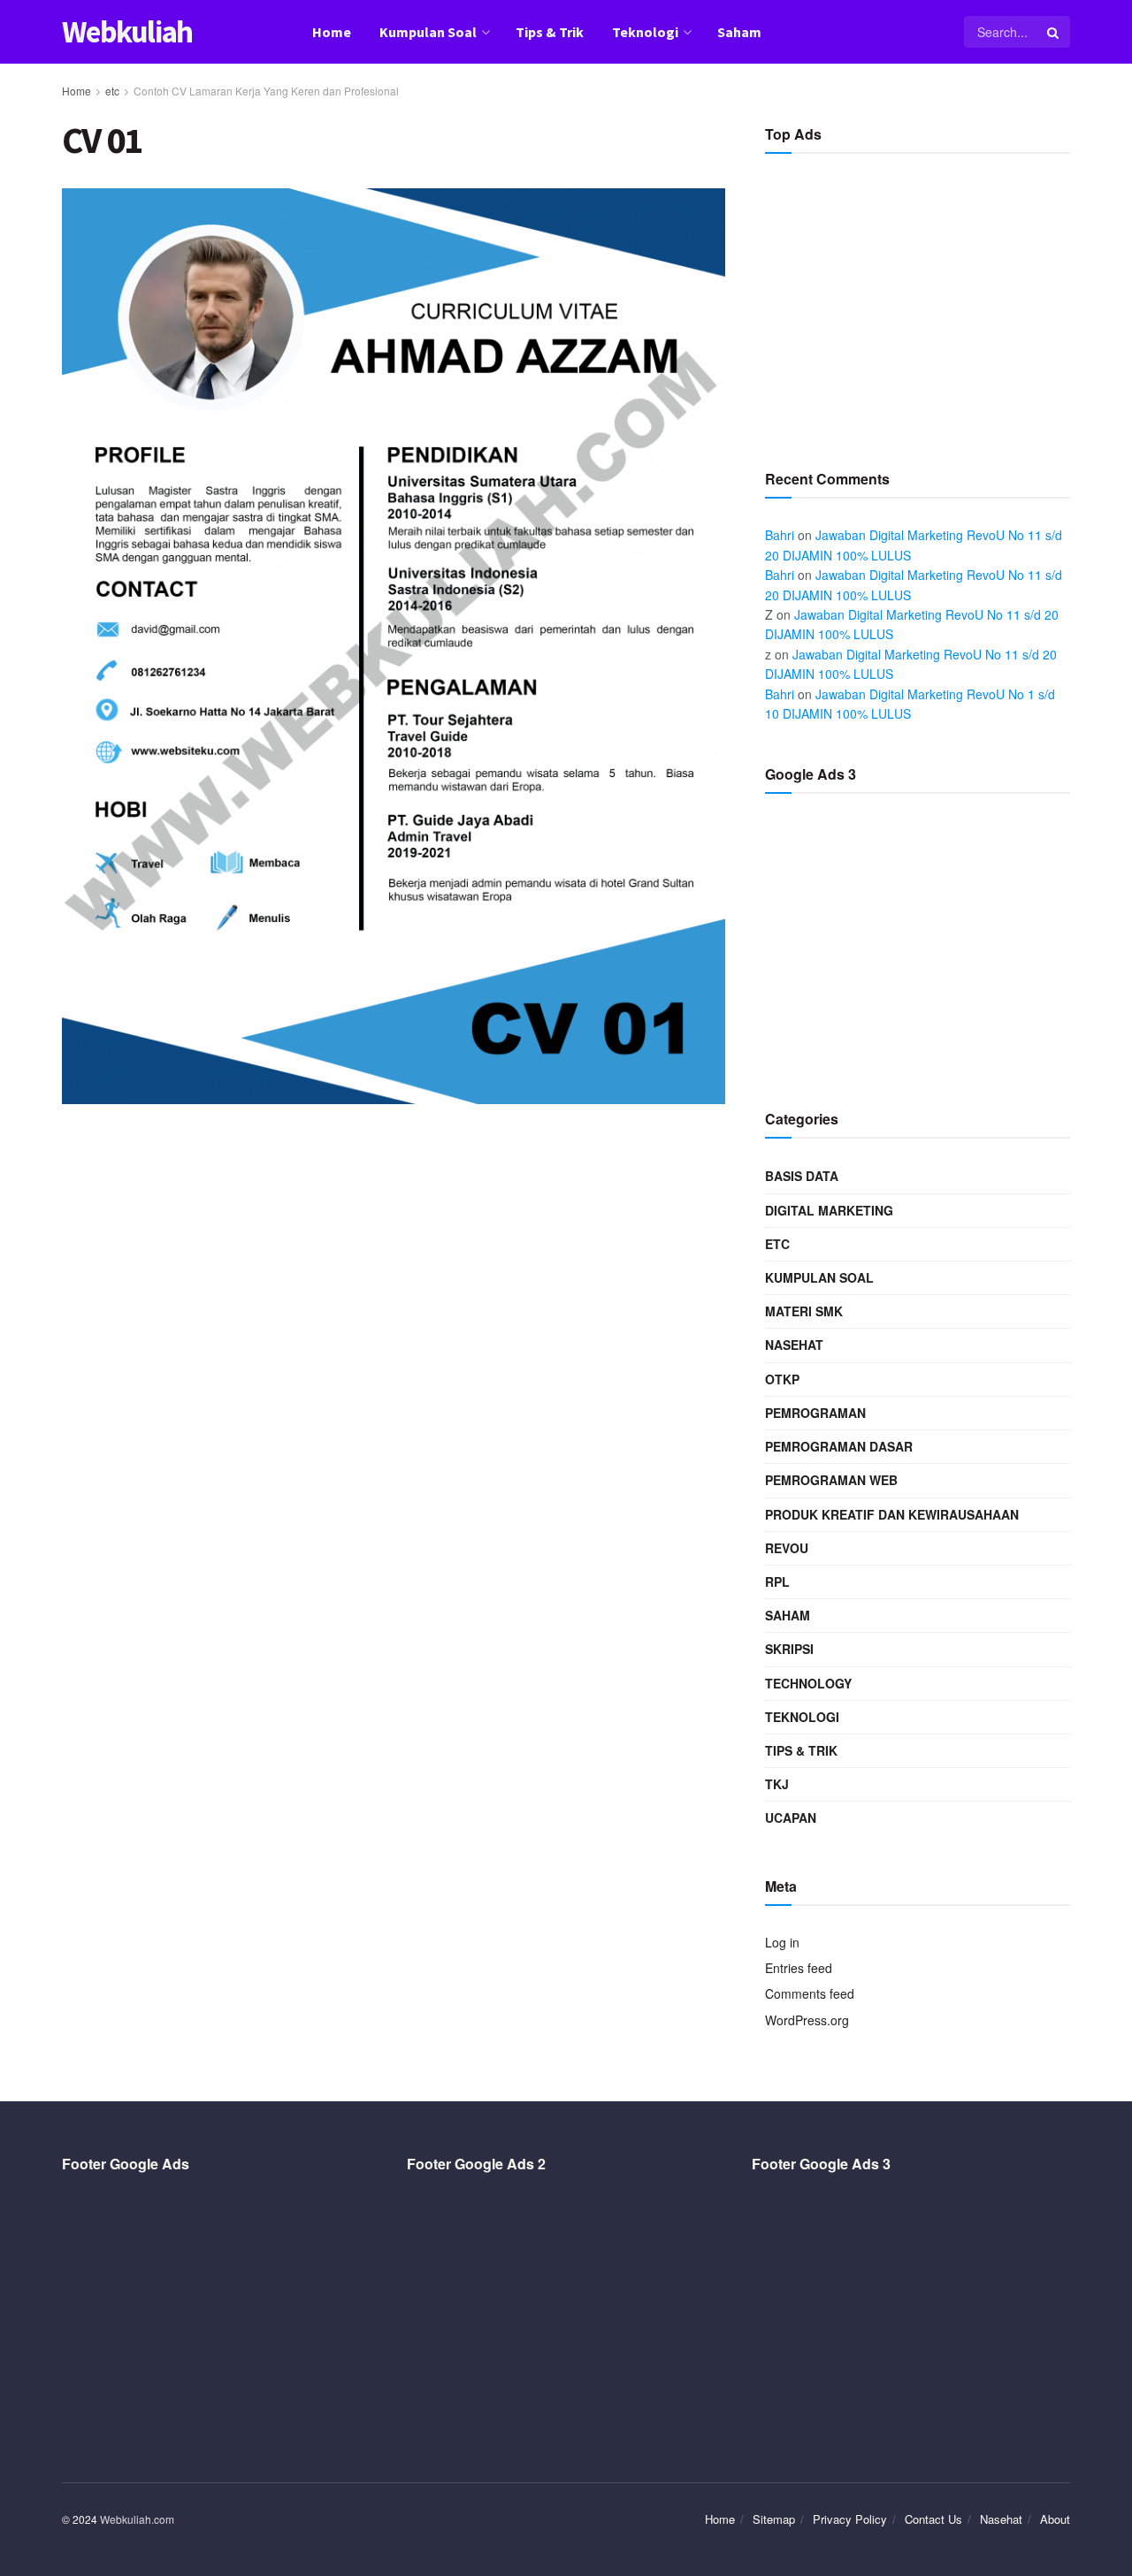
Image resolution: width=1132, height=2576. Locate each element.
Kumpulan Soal (428, 32)
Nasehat (794, 1345)
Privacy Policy (850, 2519)
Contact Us (933, 2519)
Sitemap (774, 2519)
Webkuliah (127, 32)
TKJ (777, 1784)
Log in (782, 1942)
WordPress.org (807, 2020)
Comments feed (810, 1993)
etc (112, 91)
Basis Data (802, 1176)
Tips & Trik (550, 32)
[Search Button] (1054, 32)
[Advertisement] (918, 304)
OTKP (782, 1379)
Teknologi (645, 32)
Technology (808, 1683)
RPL (777, 1581)
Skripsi (789, 1649)
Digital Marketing (829, 1210)
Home (332, 32)
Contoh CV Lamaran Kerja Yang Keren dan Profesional (266, 91)
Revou (787, 1548)
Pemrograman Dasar (839, 1446)
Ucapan (791, 1818)
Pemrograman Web (831, 1480)
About (1055, 2519)
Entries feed (799, 1968)
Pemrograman (815, 1413)
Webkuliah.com (137, 2519)
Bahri (780, 535)
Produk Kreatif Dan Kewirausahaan (892, 1514)
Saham (739, 32)
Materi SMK (804, 1311)
